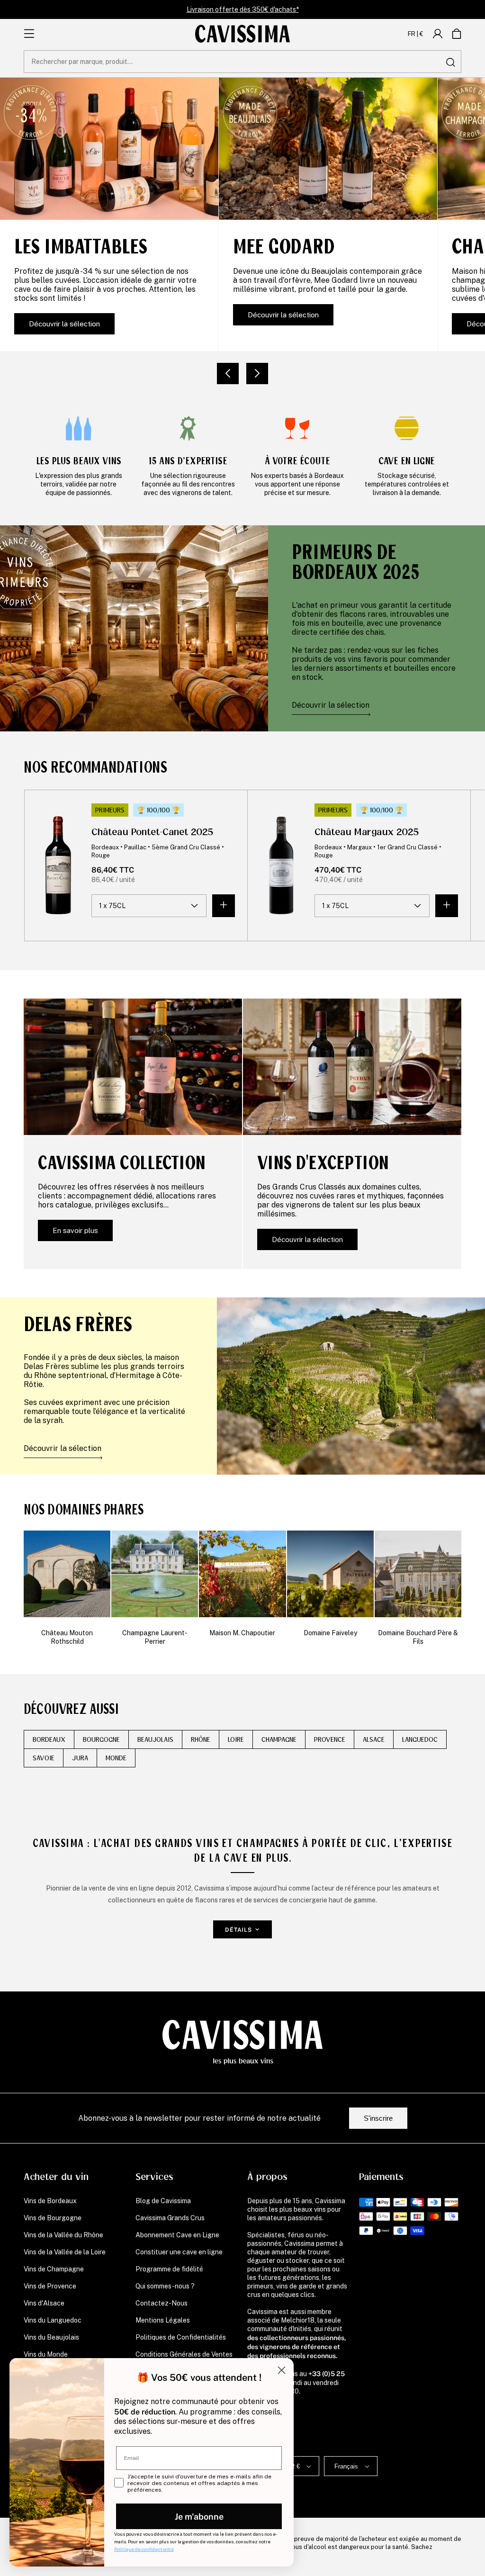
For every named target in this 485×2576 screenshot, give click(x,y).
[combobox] (242, 62)
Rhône (201, 1739)
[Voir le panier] (457, 34)
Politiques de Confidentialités (181, 2337)
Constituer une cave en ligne (179, 2252)
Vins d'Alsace (44, 2303)
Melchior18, (298, 2320)
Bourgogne (101, 1739)
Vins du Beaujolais (51, 2337)
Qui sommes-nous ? (165, 2286)
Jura (80, 1758)
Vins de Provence (50, 2286)
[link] (78, 455)
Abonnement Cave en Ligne (177, 2235)
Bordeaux (49, 1739)
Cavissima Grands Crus (170, 2218)
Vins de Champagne (54, 2269)
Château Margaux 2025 (367, 832)
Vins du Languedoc (53, 2320)
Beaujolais (155, 1739)
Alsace (374, 1739)
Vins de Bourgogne (53, 2218)
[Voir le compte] (438, 34)
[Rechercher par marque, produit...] (450, 62)
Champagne (279, 1739)
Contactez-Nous (162, 2303)
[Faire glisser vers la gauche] (228, 374)
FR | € (416, 34)
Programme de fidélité (169, 2269)
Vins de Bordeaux (50, 2201)
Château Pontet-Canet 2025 (153, 832)
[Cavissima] (242, 34)
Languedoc (420, 1739)
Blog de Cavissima (163, 2201)
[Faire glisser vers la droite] (257, 374)
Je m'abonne (199, 2516)
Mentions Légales (163, 2320)
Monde (116, 1758)
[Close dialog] (282, 2370)
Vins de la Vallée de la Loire (65, 2252)
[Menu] (29, 34)
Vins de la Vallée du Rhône (63, 2235)
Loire (236, 1739)
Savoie (44, 1758)
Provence (330, 1739)
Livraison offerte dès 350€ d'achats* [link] (243, 9)
